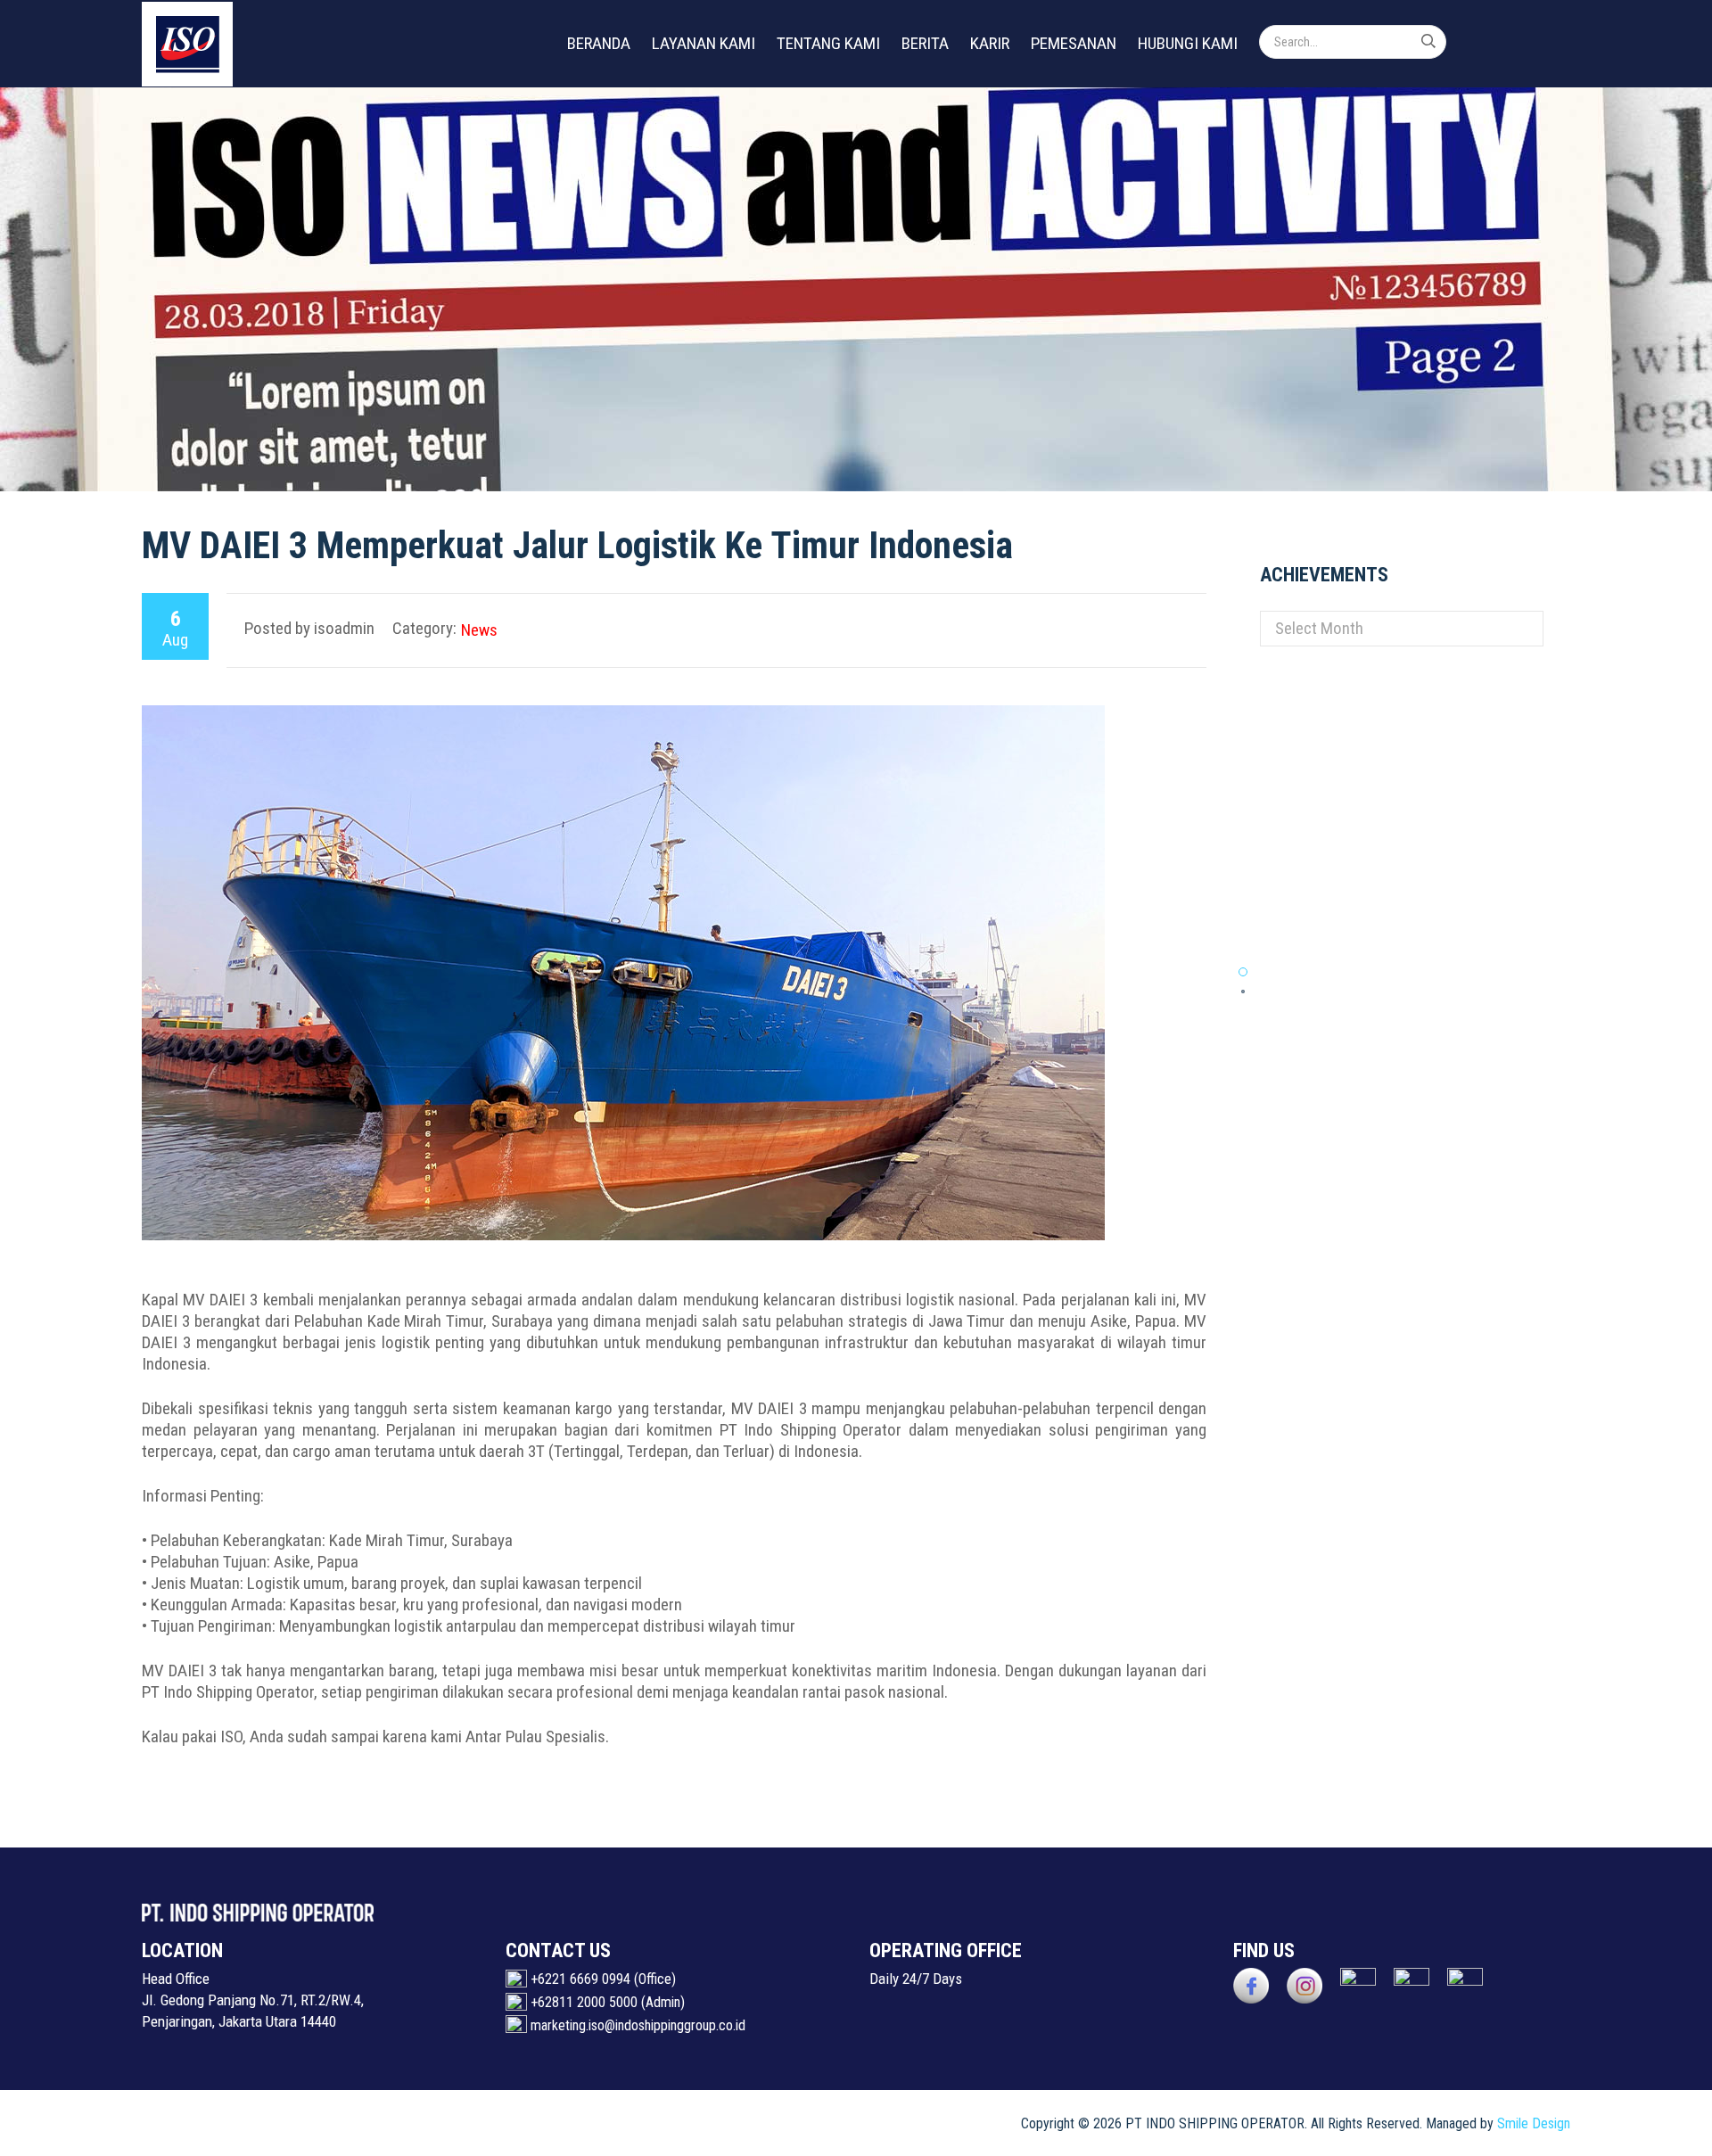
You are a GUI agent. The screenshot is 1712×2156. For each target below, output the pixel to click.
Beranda (599, 43)
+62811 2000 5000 (584, 2002)
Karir (990, 43)
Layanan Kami (704, 43)
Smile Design (1534, 2123)
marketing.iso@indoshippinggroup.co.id (638, 2025)
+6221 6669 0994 (580, 1979)
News (479, 630)
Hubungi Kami (1188, 43)
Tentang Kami (828, 43)
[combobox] (1402, 629)
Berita (925, 43)
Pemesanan (1074, 43)
